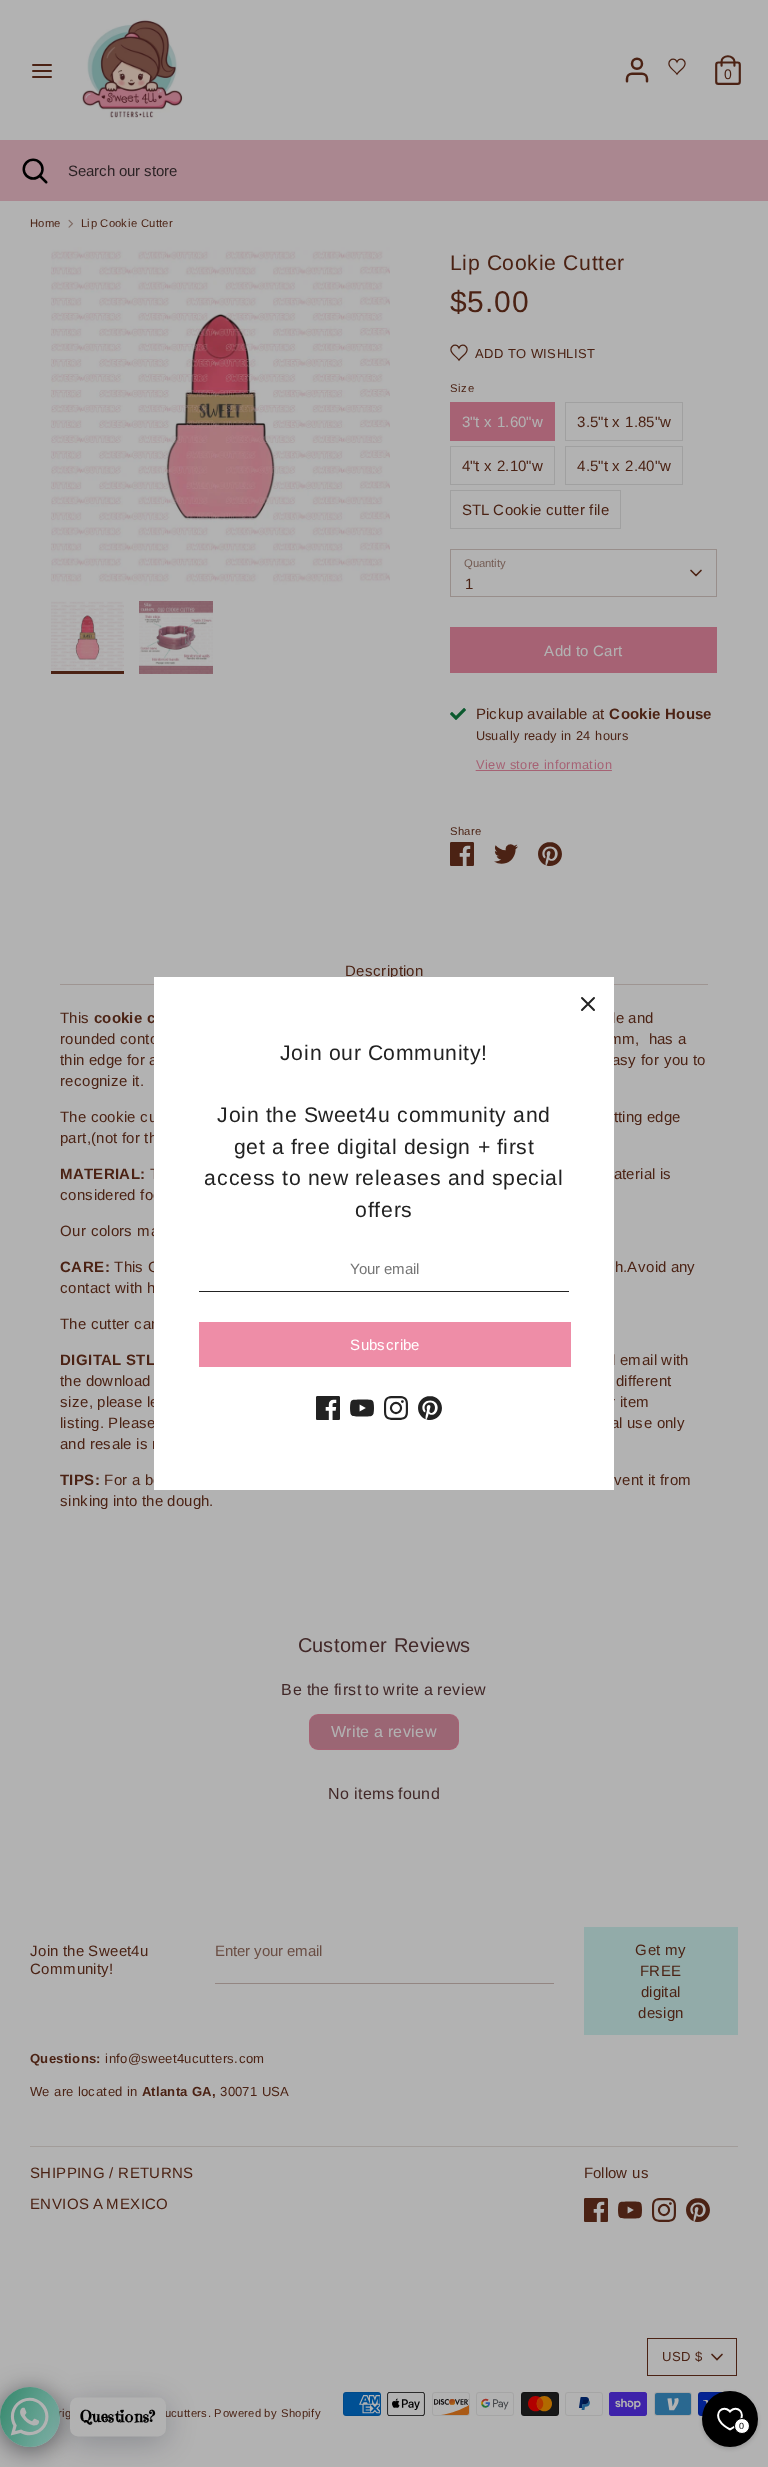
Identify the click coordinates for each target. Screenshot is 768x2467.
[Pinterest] (430, 1408)
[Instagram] (396, 1408)
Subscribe (384, 1344)
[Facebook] (328, 1408)
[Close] (588, 1003)
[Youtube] (362, 1408)
